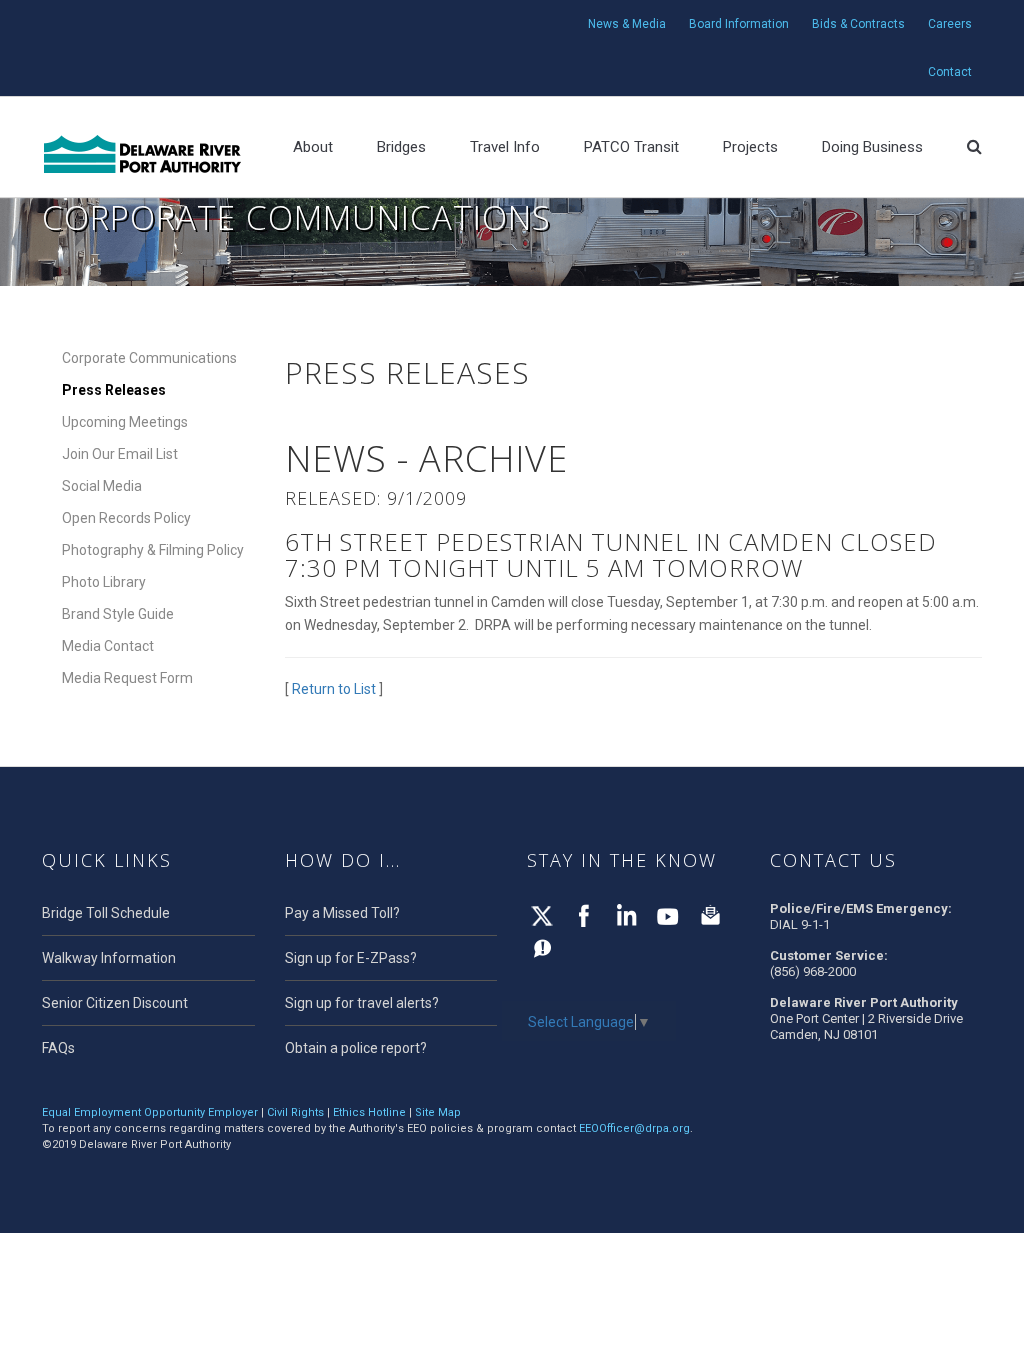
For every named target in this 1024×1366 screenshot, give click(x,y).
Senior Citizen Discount (115, 1003)
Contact (950, 72)
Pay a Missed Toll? (342, 913)
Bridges (401, 147)
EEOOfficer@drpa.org (634, 1128)
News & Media (627, 24)
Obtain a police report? (356, 1048)
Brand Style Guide (118, 614)
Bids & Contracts (858, 24)
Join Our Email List (120, 454)
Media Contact (108, 646)
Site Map (438, 1112)
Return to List (334, 689)
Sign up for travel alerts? (362, 1003)
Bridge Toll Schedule (106, 913)
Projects (750, 147)
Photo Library (104, 582)
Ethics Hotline (369, 1112)
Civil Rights (295, 1112)
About (313, 147)
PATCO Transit (631, 147)
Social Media (102, 486)
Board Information (739, 24)
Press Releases (114, 390)
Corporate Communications (149, 358)
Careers (950, 24)
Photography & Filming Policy (153, 550)
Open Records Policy (126, 518)
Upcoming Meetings (125, 422)
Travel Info (505, 147)
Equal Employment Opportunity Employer (150, 1112)
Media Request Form (127, 678)
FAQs (58, 1048)
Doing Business (872, 147)
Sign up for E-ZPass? (351, 958)
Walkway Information (109, 958)
